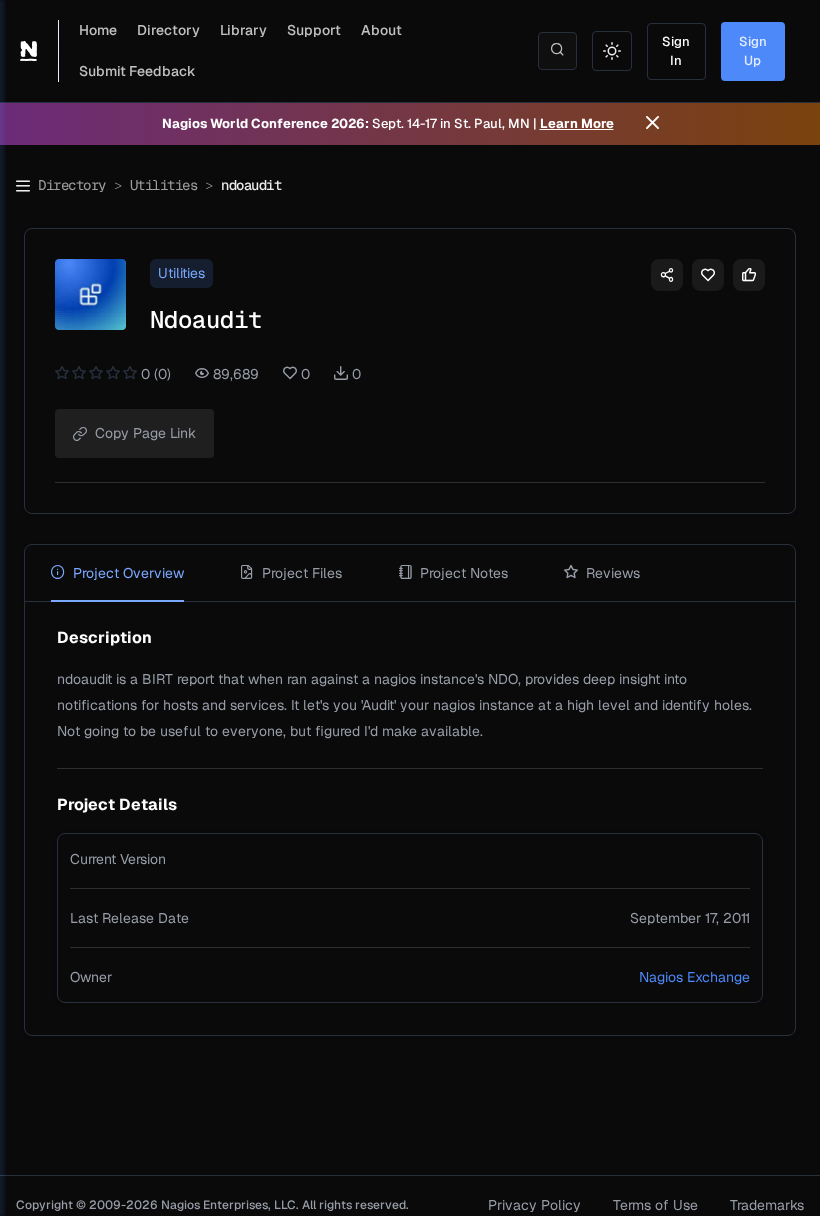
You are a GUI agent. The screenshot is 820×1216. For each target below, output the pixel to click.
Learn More (577, 123)
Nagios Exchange (694, 977)
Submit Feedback (137, 71)
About (381, 30)
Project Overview (128, 573)
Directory (168, 30)
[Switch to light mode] (612, 51)
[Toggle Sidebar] (23, 186)
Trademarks (767, 1205)
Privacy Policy (534, 1205)
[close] (652, 124)
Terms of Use (655, 1205)
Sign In (676, 51)
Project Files (302, 573)
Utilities (164, 185)
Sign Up (753, 51)
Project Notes (464, 573)
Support (314, 30)
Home (98, 30)
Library (243, 30)
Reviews (613, 573)
